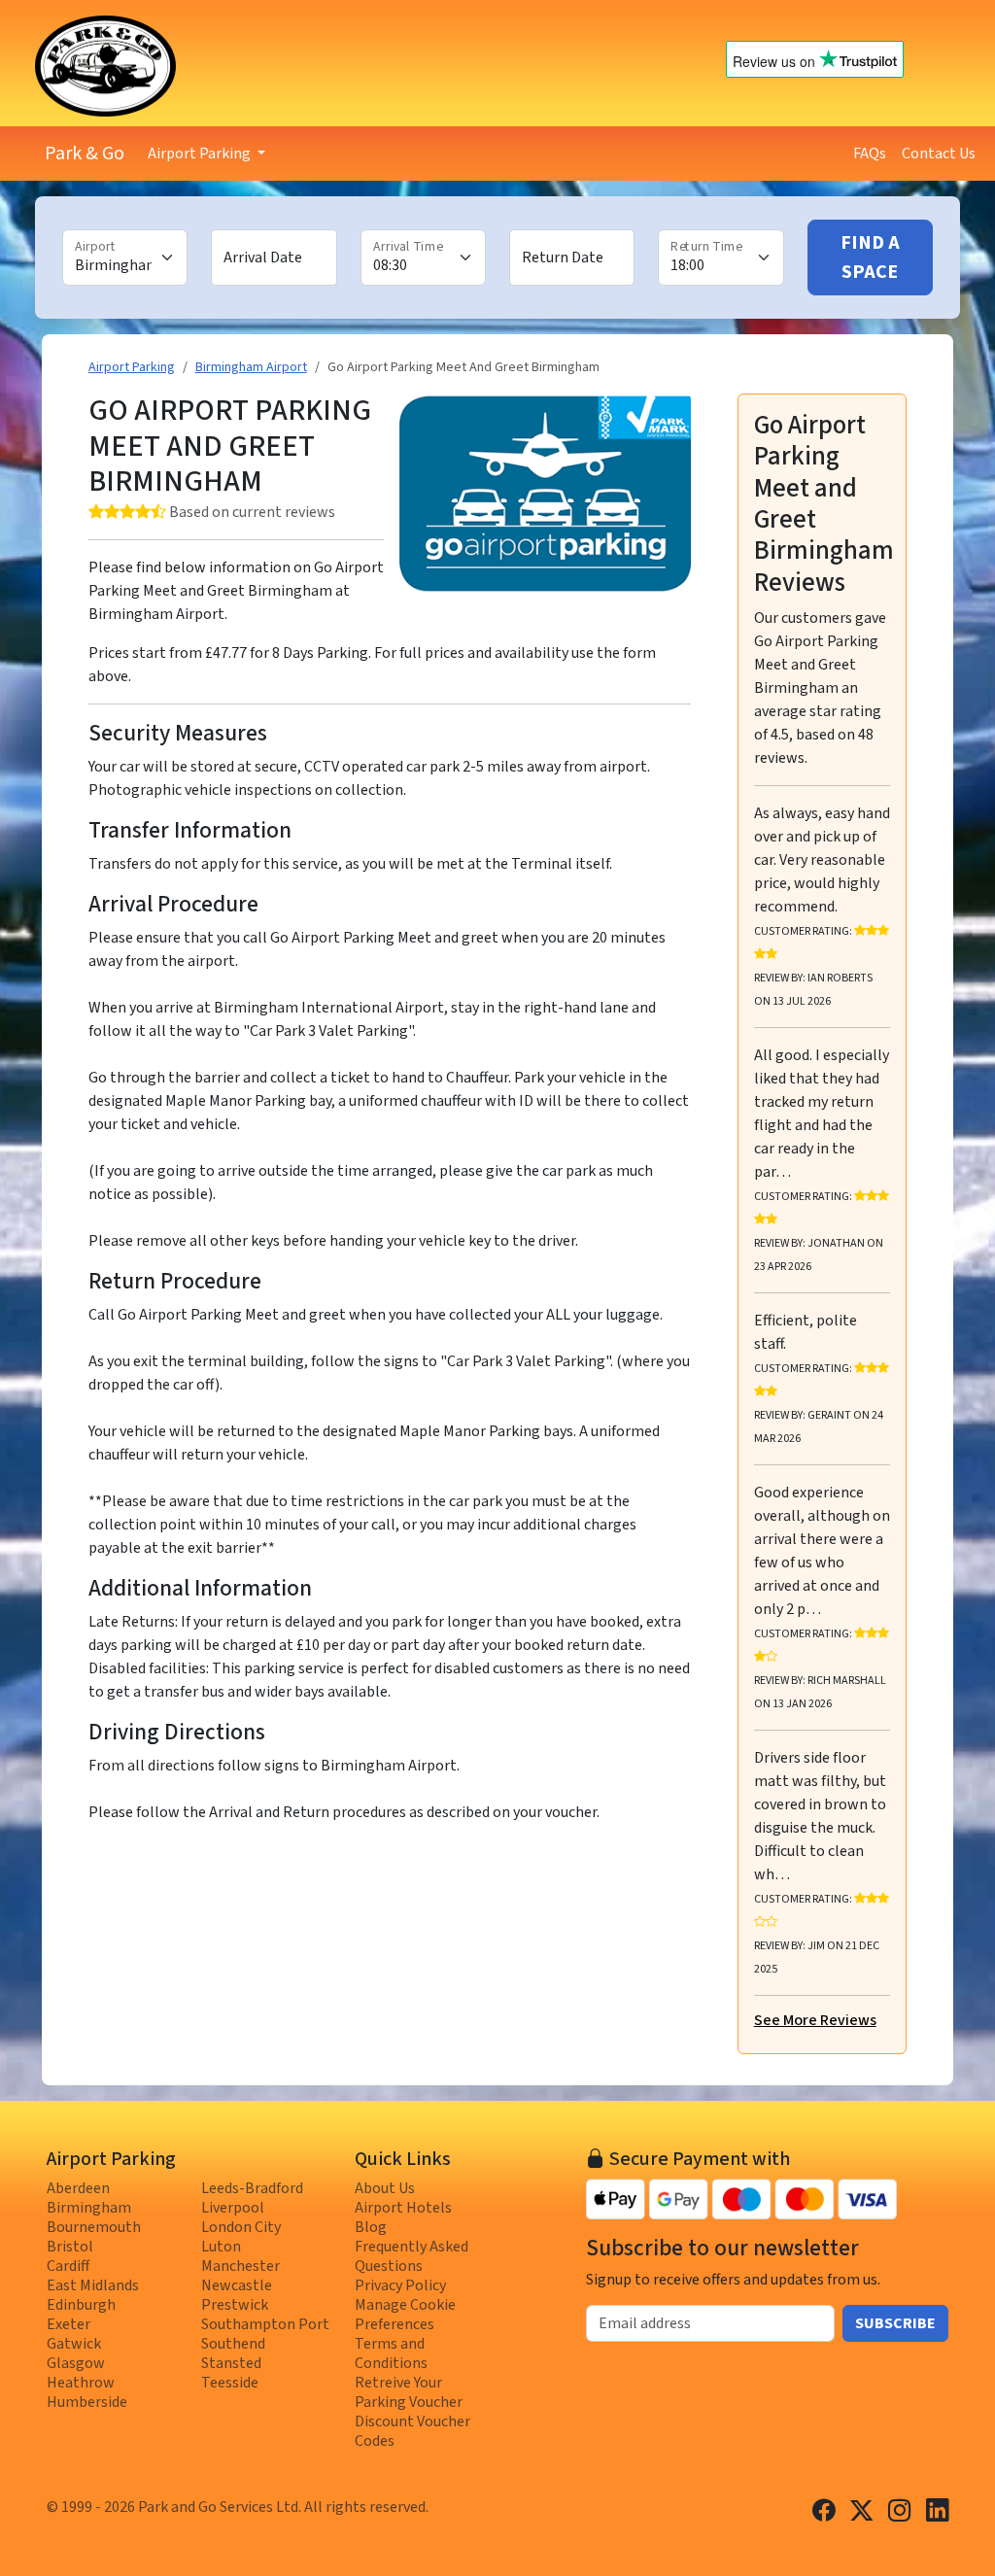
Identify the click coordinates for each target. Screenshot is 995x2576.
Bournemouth (94, 2227)
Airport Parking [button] (201, 154)
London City (241, 2227)
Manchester (240, 2266)
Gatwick (74, 2344)
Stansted (231, 2363)
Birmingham (89, 2208)
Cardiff (68, 2266)
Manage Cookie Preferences (405, 2315)
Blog (371, 2227)
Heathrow (81, 2383)
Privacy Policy (400, 2285)
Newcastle (237, 2285)
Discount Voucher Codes (412, 2431)
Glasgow (76, 2363)
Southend (233, 2344)
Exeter (69, 2324)
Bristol (70, 2247)
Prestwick (235, 2305)
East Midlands (93, 2285)
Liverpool (233, 2208)
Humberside (87, 2402)
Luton (221, 2247)
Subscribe (895, 2323)
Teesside (230, 2383)
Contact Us (939, 154)
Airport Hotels (403, 2208)
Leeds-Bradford (252, 2188)
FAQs (870, 154)
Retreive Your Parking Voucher (409, 2392)
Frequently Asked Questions (412, 2256)
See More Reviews (815, 2020)
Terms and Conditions (391, 2353)
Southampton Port (265, 2324)
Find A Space (870, 258)
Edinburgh (81, 2305)
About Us (385, 2188)
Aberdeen (78, 2188)
